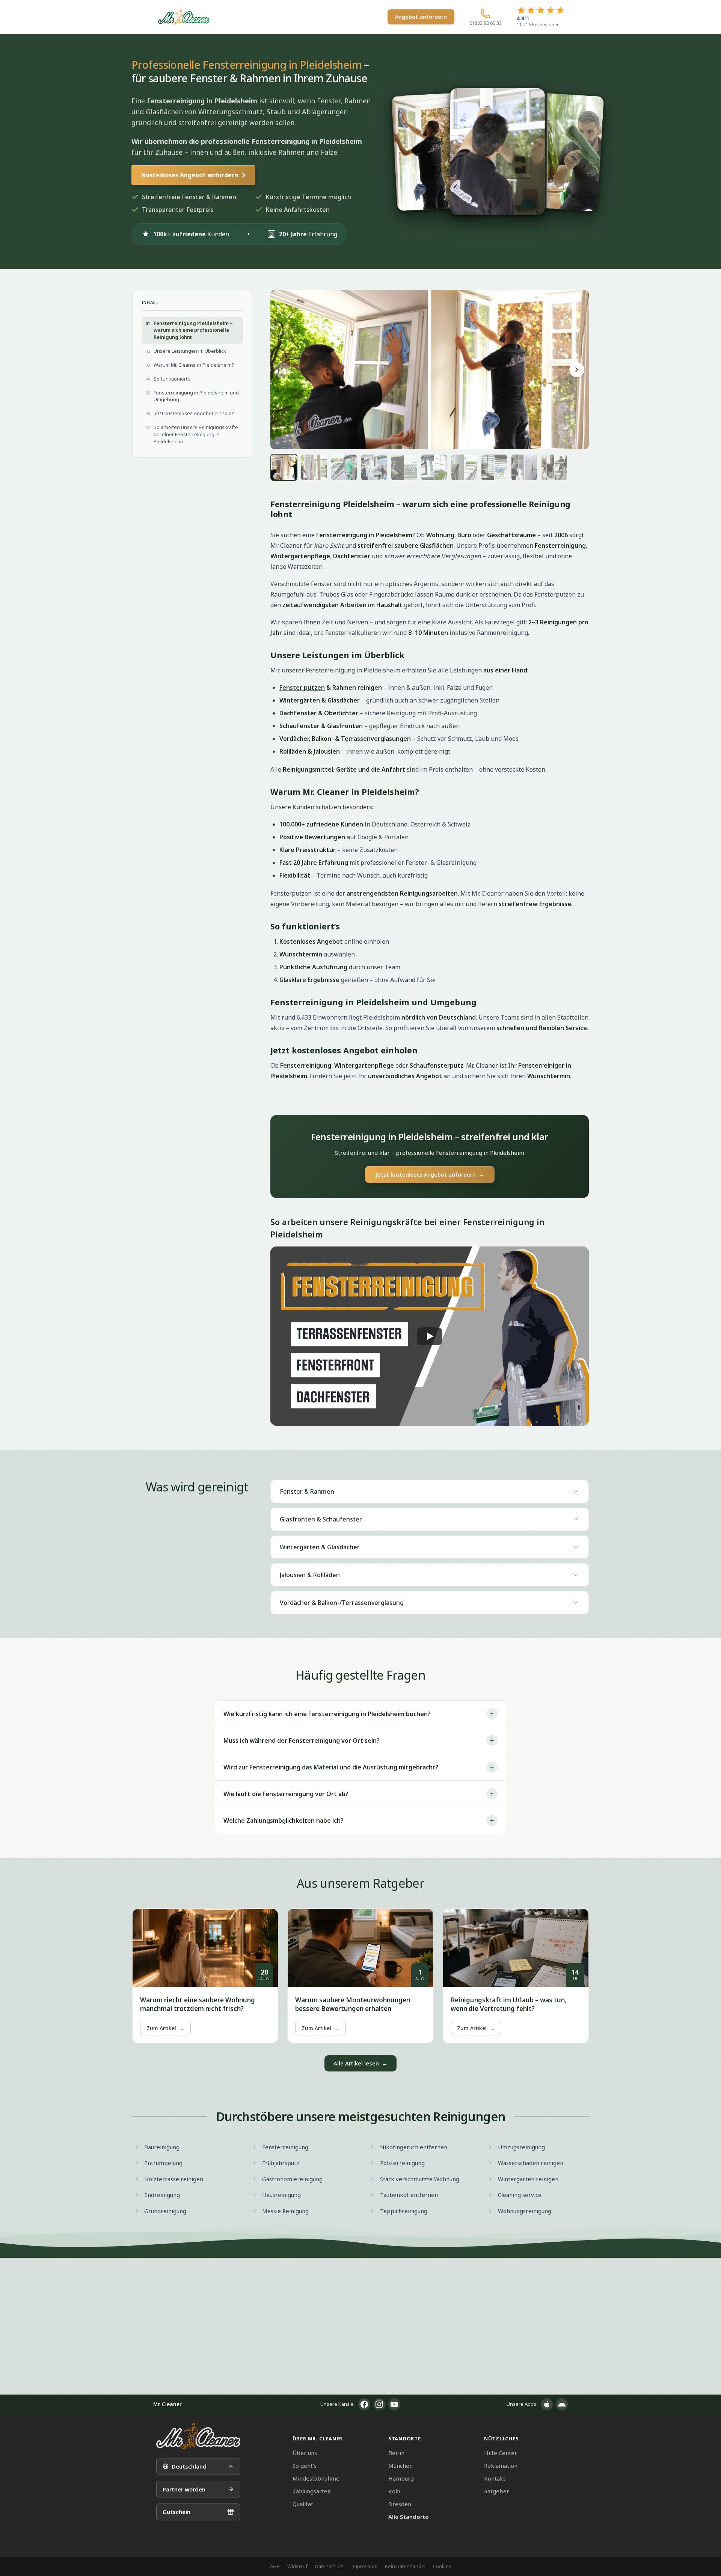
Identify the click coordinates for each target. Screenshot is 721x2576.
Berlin (396, 2453)
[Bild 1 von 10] (284, 467)
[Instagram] (379, 2404)
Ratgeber (497, 2491)
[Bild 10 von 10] (554, 467)
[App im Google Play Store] (562, 2404)
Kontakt (495, 2478)
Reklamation (501, 2466)
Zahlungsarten (312, 2491)
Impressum (364, 2566)
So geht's (305, 2466)
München (400, 2466)
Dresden (400, 2504)
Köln (394, 2491)
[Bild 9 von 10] (524, 467)
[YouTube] (394, 2404)
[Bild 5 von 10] (404, 467)
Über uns (305, 2453)
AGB (275, 2566)
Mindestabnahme (316, 2478)
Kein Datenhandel (405, 2566)
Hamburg (401, 2478)
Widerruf (297, 2566)
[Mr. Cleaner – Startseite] (198, 2436)
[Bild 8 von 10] (494, 467)
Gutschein (176, 2512)
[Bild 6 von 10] (434, 467)
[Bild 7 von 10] (464, 467)
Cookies (442, 2566)
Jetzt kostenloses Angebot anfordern (430, 1175)
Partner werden (184, 2489)
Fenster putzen (302, 687)
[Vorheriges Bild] (282, 370)
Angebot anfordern (421, 17)
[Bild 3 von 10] (344, 467)
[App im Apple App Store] (547, 2404)
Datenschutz (329, 2566)
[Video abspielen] (430, 1336)
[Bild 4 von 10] (374, 467)
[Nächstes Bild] (577, 370)
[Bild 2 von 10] (314, 467)
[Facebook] (364, 2404)
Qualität (303, 2504)
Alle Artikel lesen (360, 2063)
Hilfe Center (501, 2453)
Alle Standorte (408, 2517)
